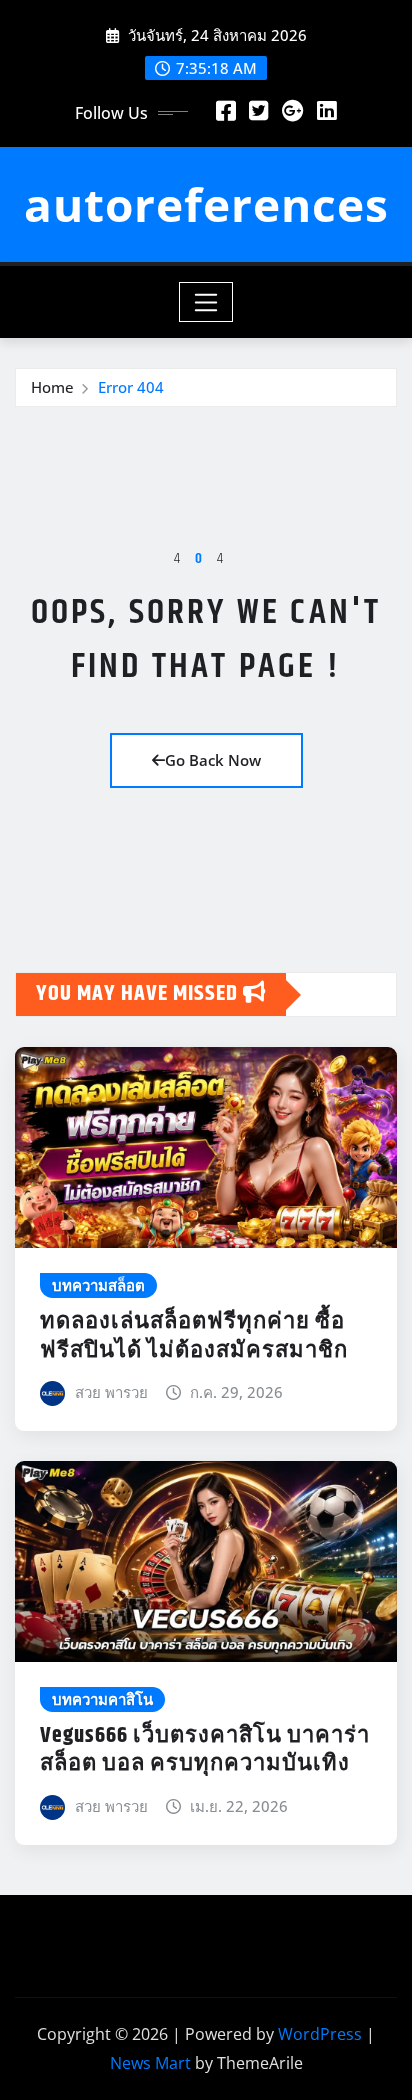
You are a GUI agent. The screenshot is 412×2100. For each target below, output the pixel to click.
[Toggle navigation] (206, 302)
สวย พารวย (111, 1392)
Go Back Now (213, 760)
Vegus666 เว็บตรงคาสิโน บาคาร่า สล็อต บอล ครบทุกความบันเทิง (205, 1750)
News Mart (150, 2063)
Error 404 (131, 387)
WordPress (320, 2034)
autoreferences (206, 204)
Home (52, 387)
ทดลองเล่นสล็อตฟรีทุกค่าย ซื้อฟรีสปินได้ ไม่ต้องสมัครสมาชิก (194, 1336)
